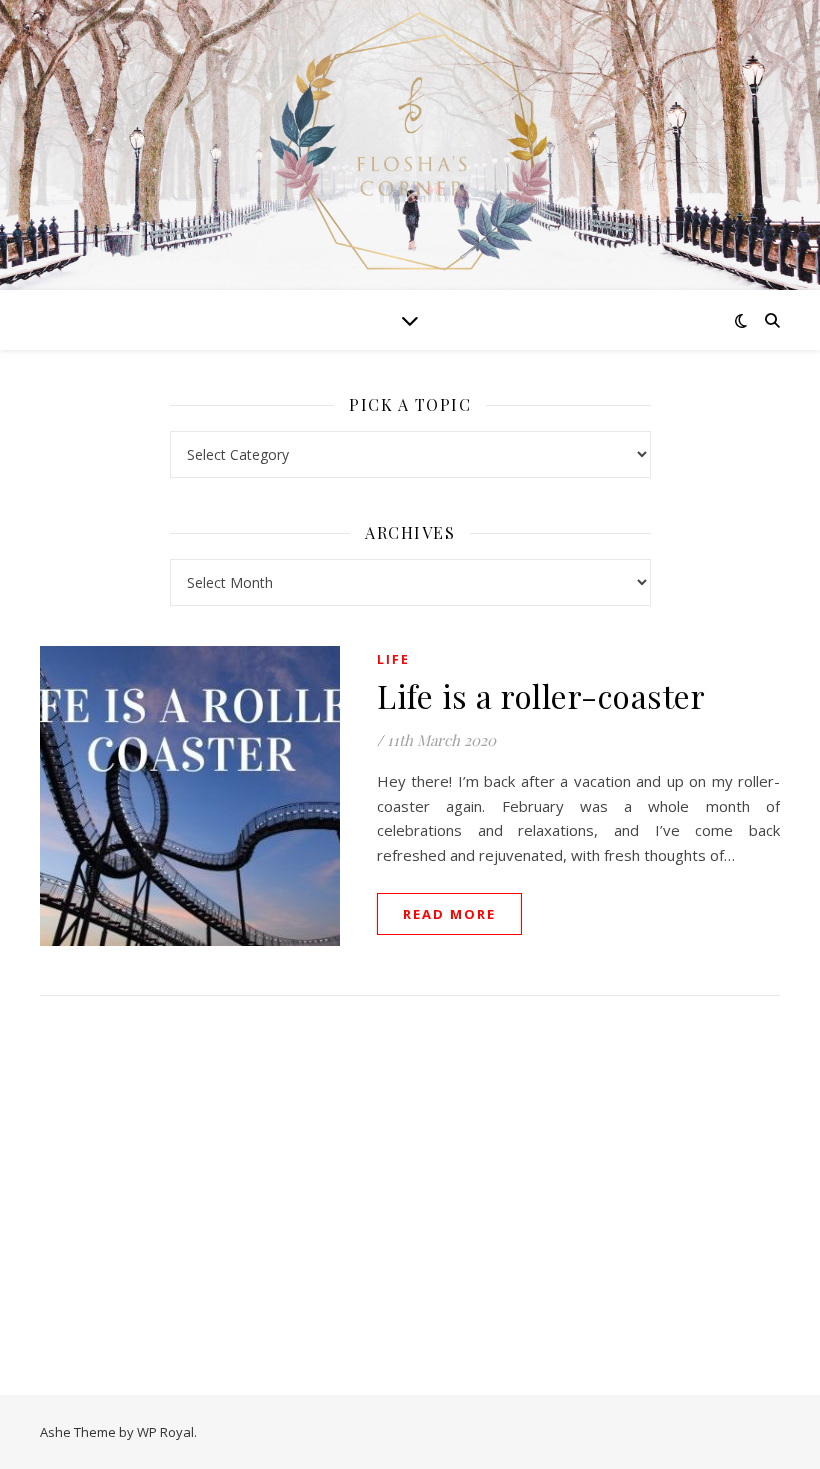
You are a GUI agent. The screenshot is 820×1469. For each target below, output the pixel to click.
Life (393, 659)
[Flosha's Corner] (410, 142)
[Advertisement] (410, 1175)
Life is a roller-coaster (541, 695)
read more (449, 914)
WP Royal (165, 1432)
